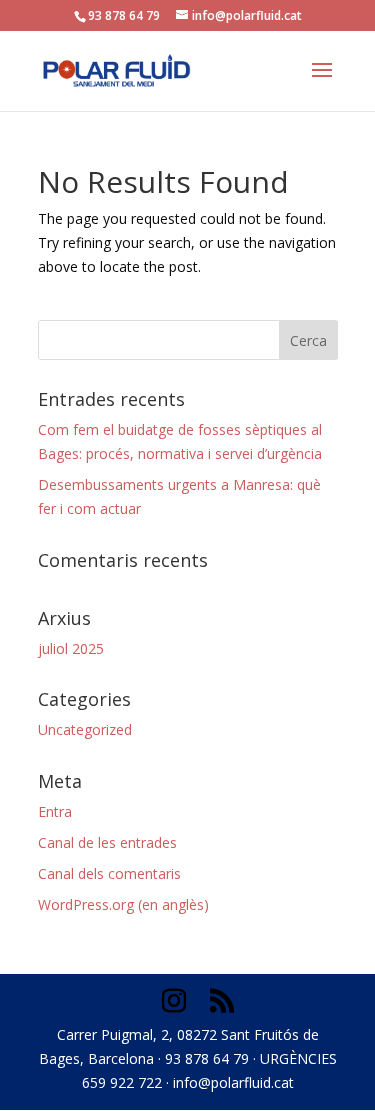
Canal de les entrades (107, 842)
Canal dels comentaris (109, 873)
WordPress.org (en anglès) (123, 904)
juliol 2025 (71, 648)
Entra (55, 811)
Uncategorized (85, 729)
